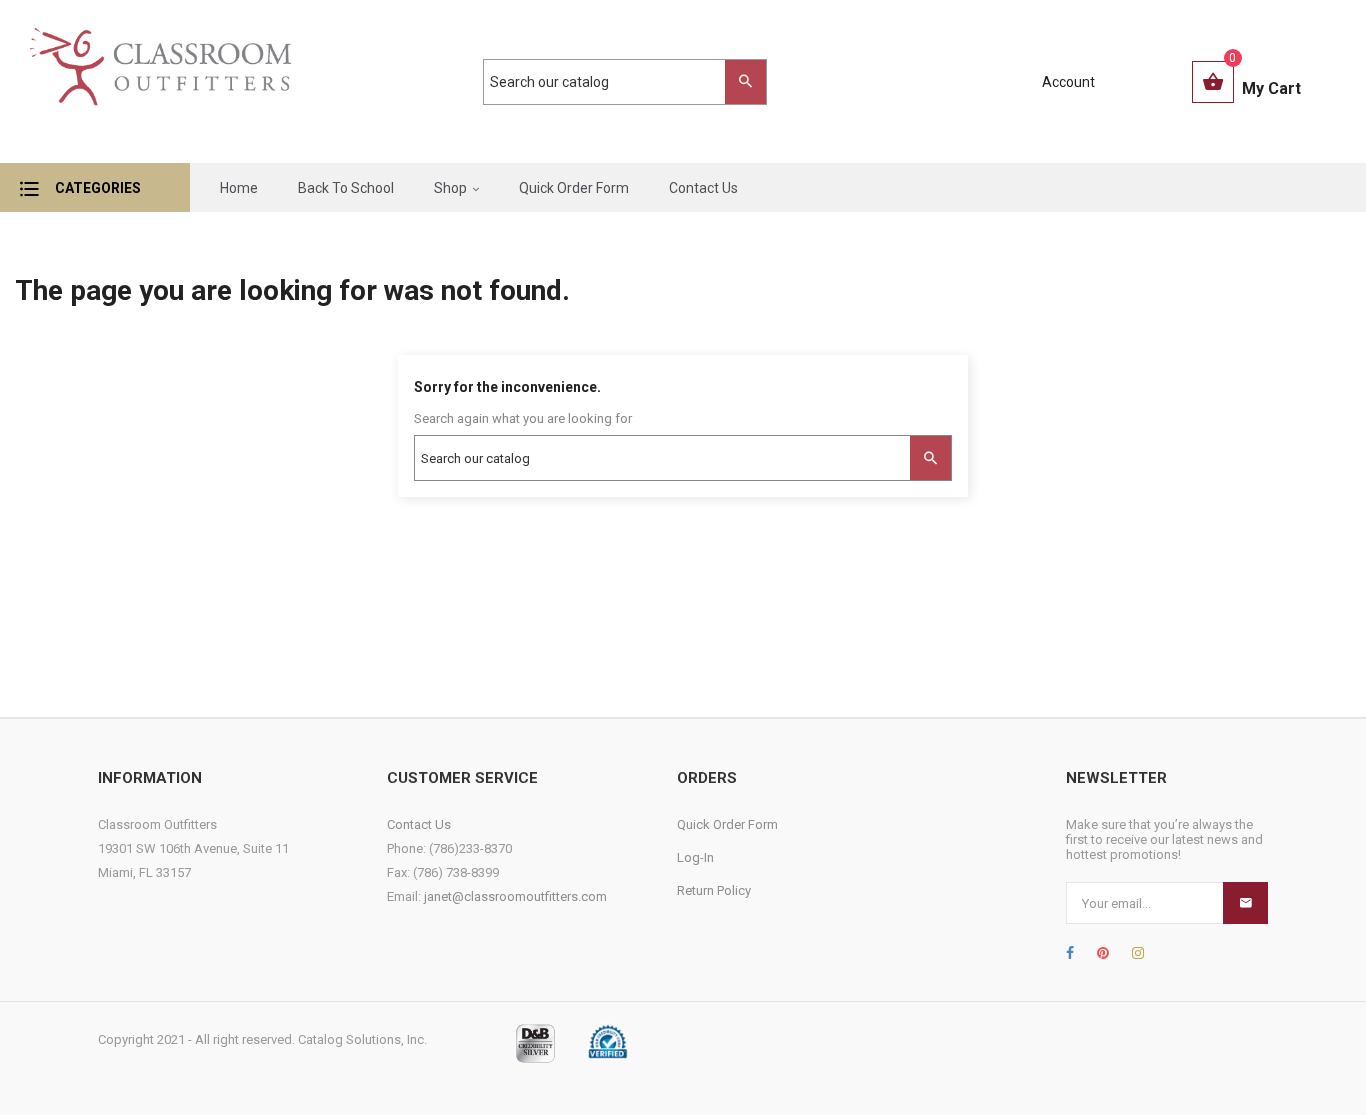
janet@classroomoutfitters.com (515, 896)
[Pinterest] (1103, 953)
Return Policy (714, 890)
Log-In (695, 857)
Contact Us (419, 824)
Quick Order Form (727, 824)
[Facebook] (1070, 953)
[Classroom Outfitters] (159, 81)
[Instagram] (1138, 953)
